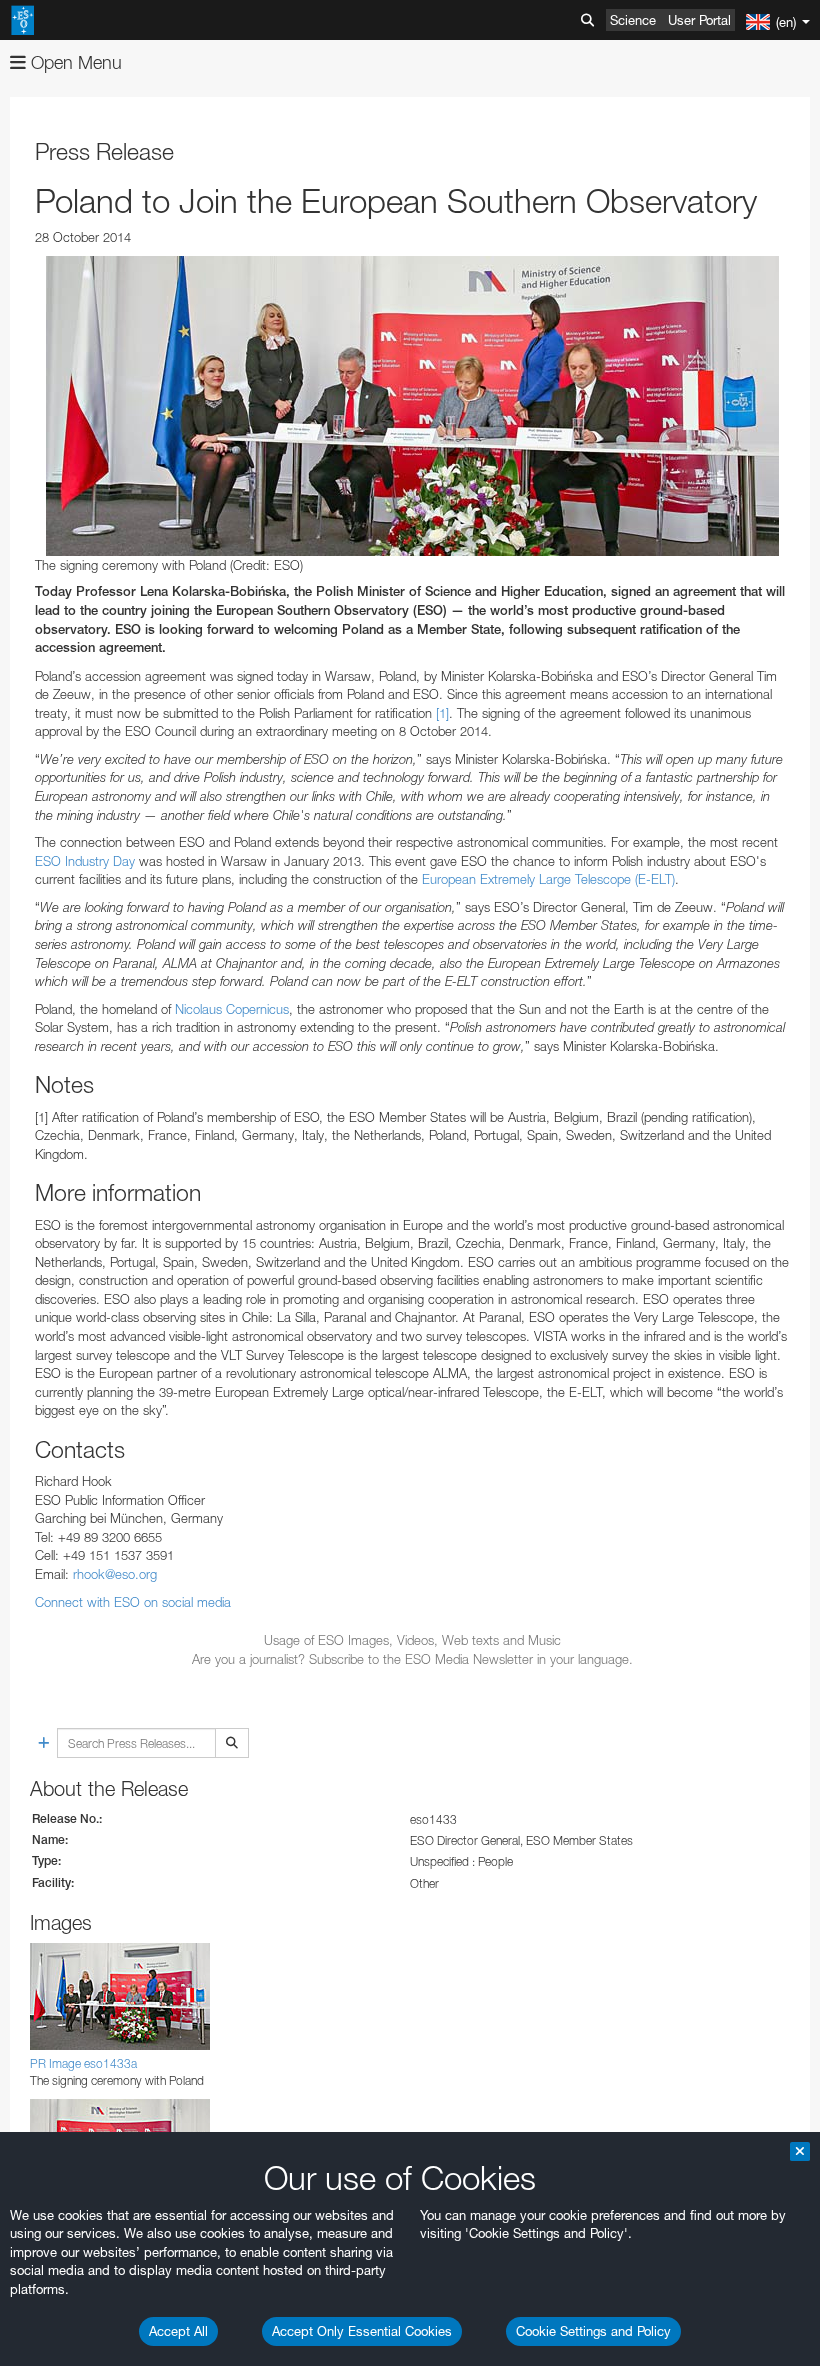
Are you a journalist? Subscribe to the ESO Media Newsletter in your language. (412, 1659)
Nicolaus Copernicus (232, 1009)
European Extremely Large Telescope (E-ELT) (548, 879)
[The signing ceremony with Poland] (412, 406)
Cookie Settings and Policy (593, 2331)
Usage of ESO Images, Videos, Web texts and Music (412, 1640)
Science (633, 20)
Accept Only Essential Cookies (362, 2331)
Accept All (178, 2331)
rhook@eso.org (115, 1574)
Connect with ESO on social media (133, 1602)
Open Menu (74, 62)
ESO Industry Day (85, 861)
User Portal (699, 20)
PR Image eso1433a (83, 2063)
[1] (442, 713)
